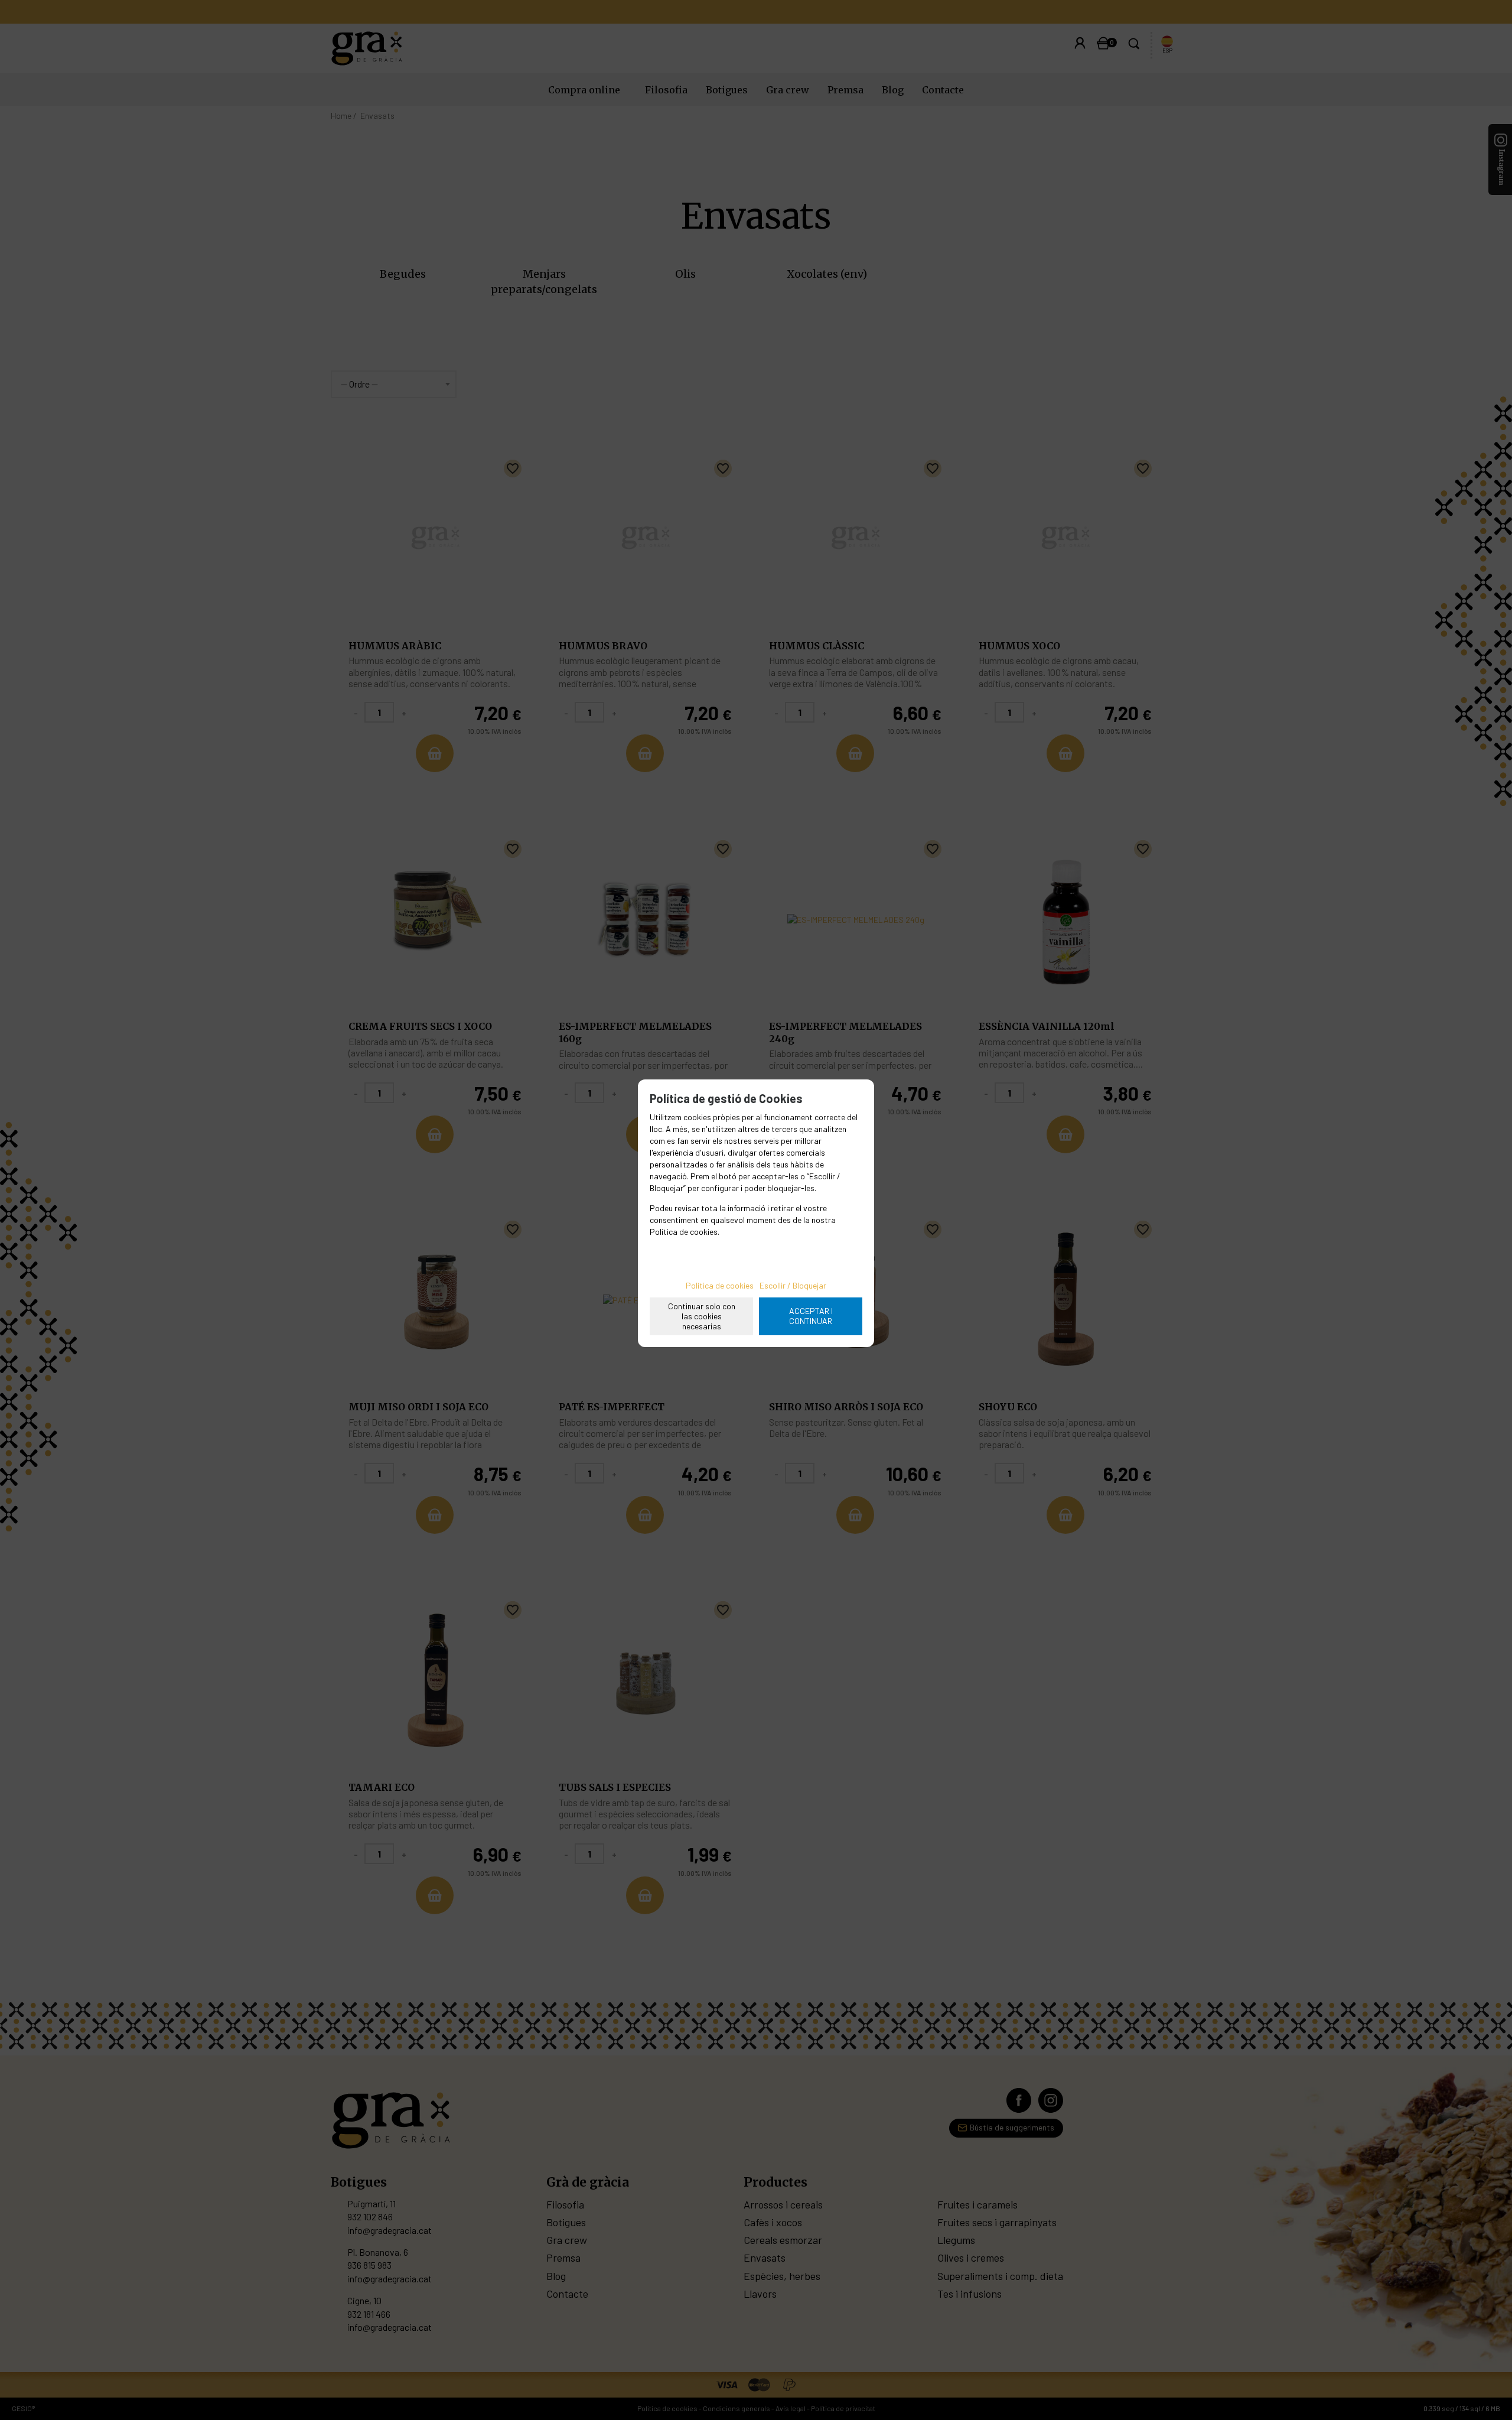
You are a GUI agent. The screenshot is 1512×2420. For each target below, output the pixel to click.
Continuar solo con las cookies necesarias (702, 1316)
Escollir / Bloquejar (793, 1285)
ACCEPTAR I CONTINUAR (811, 1316)
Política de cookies (720, 1285)
